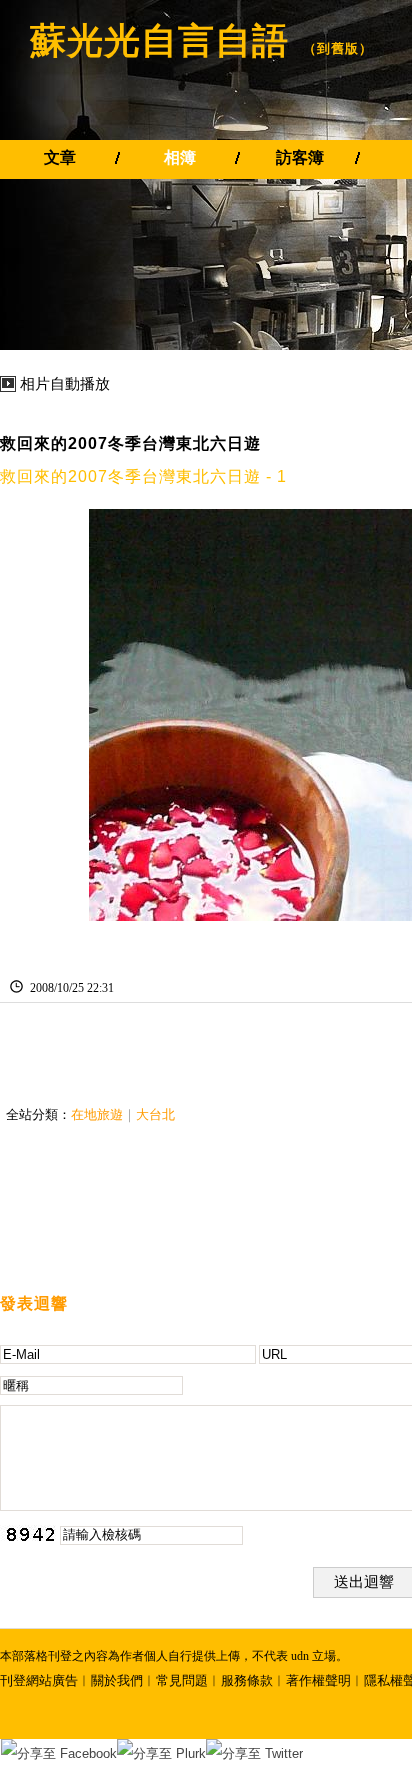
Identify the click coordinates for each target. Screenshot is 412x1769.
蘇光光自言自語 (159, 40)
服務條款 (247, 1680)
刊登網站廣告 (39, 1680)
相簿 (180, 157)
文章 (60, 157)
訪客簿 (300, 157)
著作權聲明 (318, 1680)
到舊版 (338, 48)
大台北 (155, 1114)
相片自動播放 (65, 384)
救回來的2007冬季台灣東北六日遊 (130, 443)
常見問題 (182, 1680)
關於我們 (117, 1680)
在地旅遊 (97, 1114)
